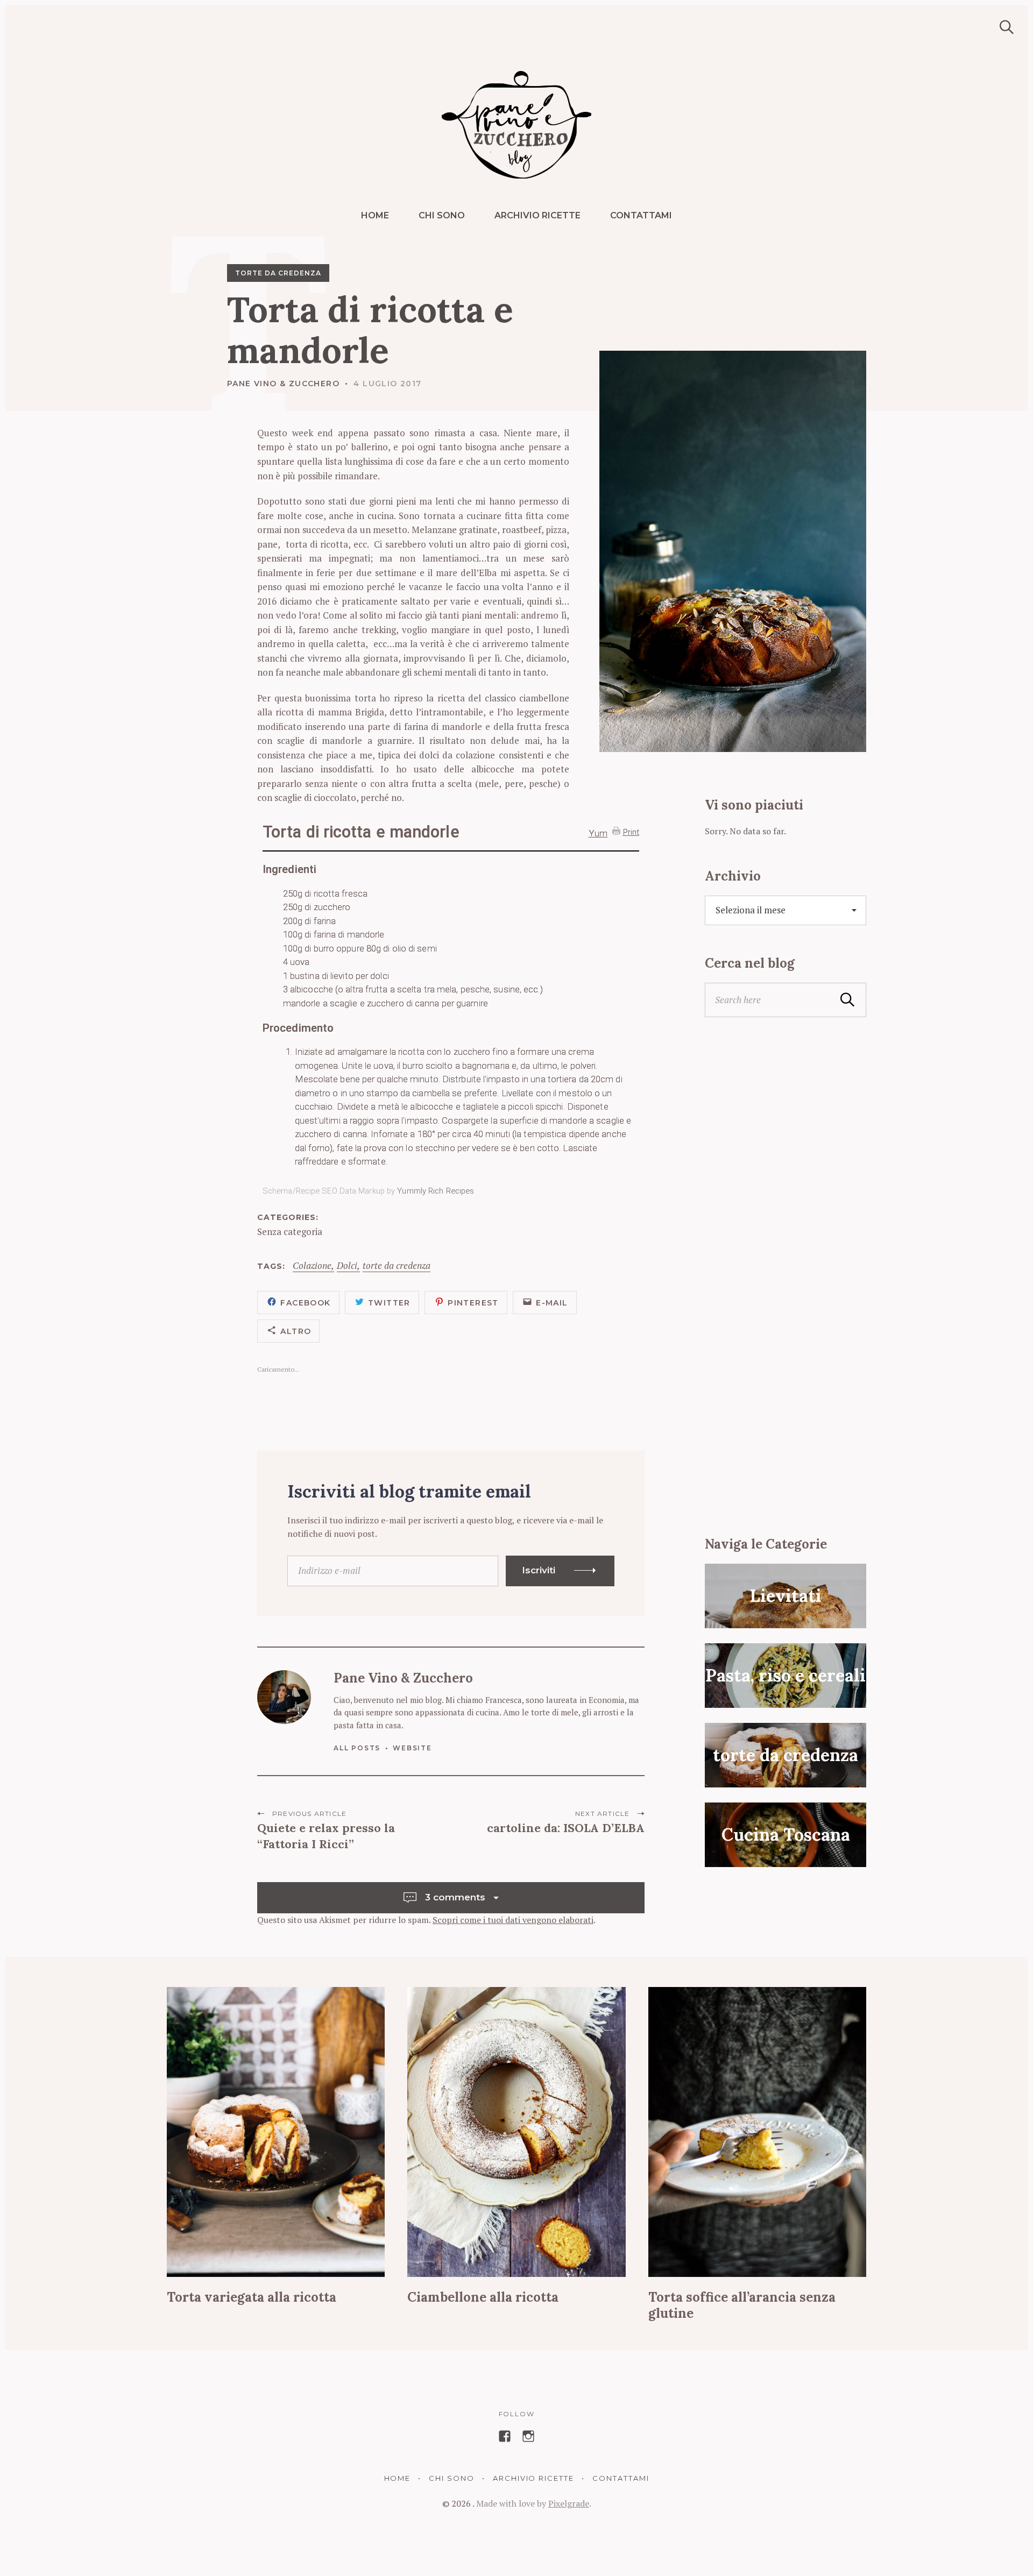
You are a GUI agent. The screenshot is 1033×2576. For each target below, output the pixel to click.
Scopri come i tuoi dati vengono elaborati (513, 1920)
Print (631, 832)
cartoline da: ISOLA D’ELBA (566, 1828)
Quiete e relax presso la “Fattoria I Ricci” (326, 1836)
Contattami (641, 215)
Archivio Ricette (537, 215)
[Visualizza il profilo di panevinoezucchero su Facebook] (505, 2436)
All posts (357, 1748)
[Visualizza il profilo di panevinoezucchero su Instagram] (528, 2436)
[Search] (1003, 27)
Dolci (347, 1266)
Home (375, 215)
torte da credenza (278, 273)
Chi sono (442, 215)
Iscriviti (539, 1570)
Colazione (312, 1266)
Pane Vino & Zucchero (283, 384)
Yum (598, 833)
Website (412, 1748)
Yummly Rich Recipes (436, 1191)
